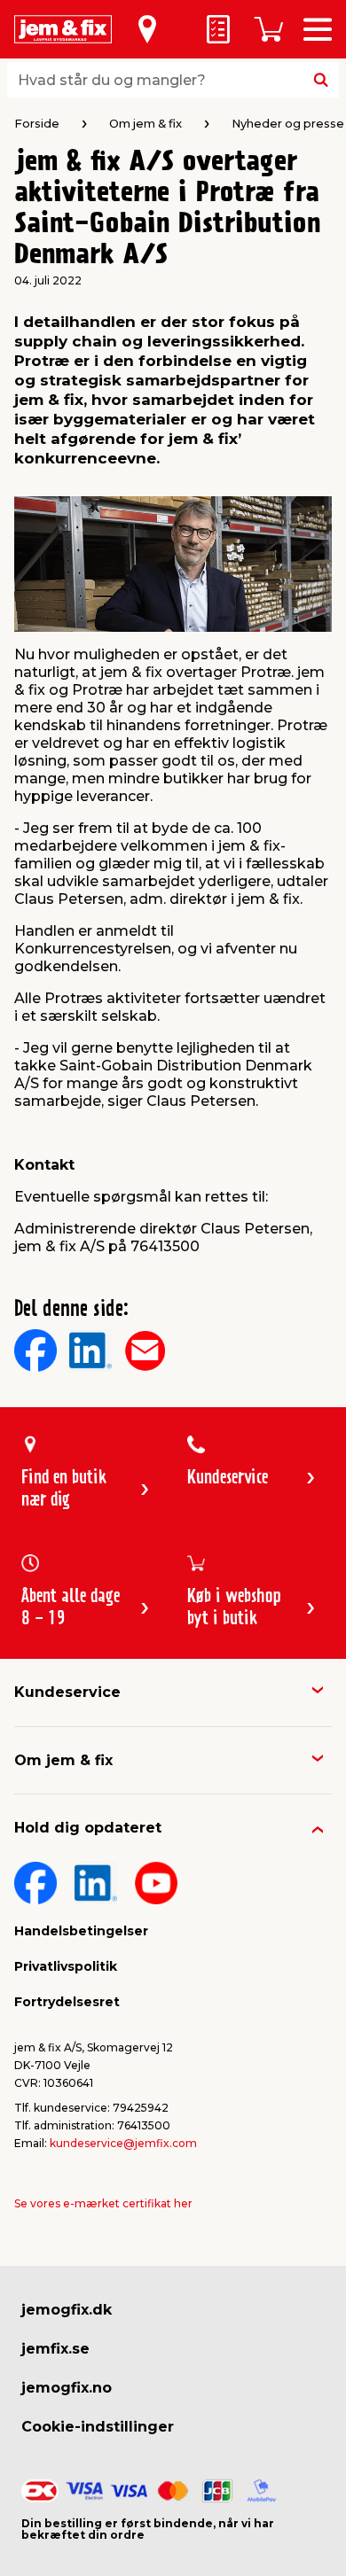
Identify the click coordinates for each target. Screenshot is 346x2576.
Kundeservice (67, 1692)
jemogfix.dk (67, 2310)
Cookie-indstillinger (98, 2427)
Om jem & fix (63, 1760)
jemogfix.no (67, 2388)
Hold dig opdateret (88, 1828)
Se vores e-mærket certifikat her (103, 2203)
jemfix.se (55, 2349)
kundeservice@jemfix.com (123, 2143)
